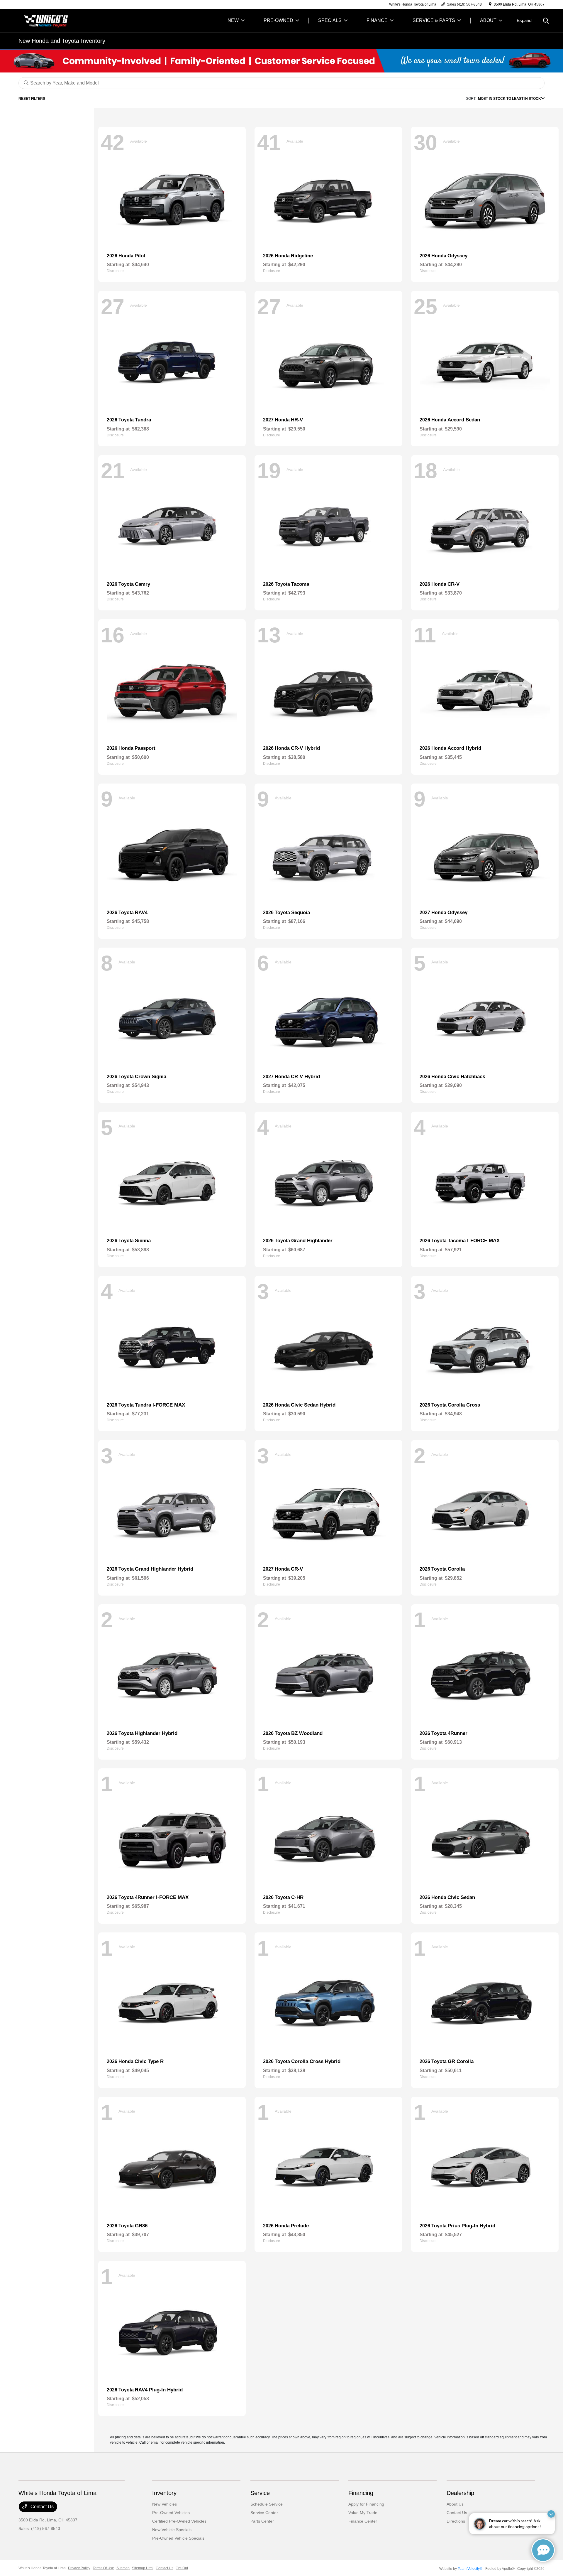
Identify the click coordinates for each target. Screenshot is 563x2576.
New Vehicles (165, 2504)
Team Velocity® (470, 2569)
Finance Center (363, 2521)
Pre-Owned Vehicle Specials (178, 2538)
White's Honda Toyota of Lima (42, 2568)
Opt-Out (182, 2568)
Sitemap (123, 2568)
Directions (456, 2521)
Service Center (264, 2513)
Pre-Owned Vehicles (171, 2513)
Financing (361, 2493)
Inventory (164, 2493)
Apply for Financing (366, 2504)
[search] (546, 21)
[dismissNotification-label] (551, 2514)
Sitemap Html (143, 2568)
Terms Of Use (103, 2568)
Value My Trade (363, 2513)
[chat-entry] (543, 2550)
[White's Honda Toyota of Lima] (69, 20)
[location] (490, 4)
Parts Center (262, 2521)
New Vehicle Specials (172, 2530)
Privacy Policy (79, 2568)
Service (260, 2493)
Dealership (460, 2493)
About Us (455, 2504)
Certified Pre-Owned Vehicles (179, 2521)
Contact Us (41, 2507)
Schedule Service (267, 2504)
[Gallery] (281, 61)
